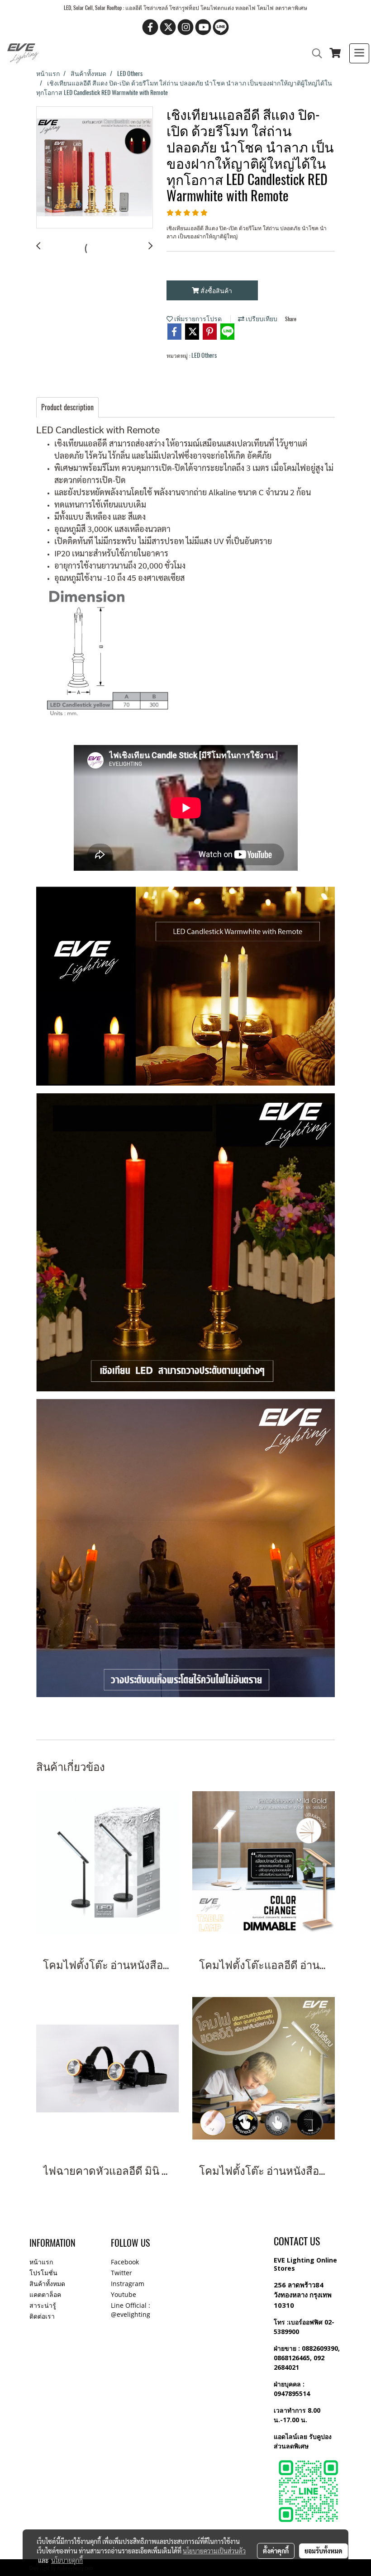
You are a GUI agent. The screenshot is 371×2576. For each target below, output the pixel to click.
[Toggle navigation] (359, 53)
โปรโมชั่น (43, 2273)
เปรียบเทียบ (261, 319)
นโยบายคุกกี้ (67, 2560)
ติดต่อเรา (42, 2316)
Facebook (125, 2262)
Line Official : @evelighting (131, 2310)
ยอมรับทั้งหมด (323, 2551)
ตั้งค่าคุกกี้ (276, 2551)
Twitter (121, 2273)
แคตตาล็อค (45, 2294)
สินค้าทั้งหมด (47, 2284)
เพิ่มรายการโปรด (197, 319)
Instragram (128, 2284)
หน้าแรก (41, 2262)
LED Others (204, 355)
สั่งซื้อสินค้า (216, 291)
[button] (314, 53)
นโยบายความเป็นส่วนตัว (214, 2551)
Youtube (124, 2294)
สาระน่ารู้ (43, 2305)
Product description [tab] (67, 407)
